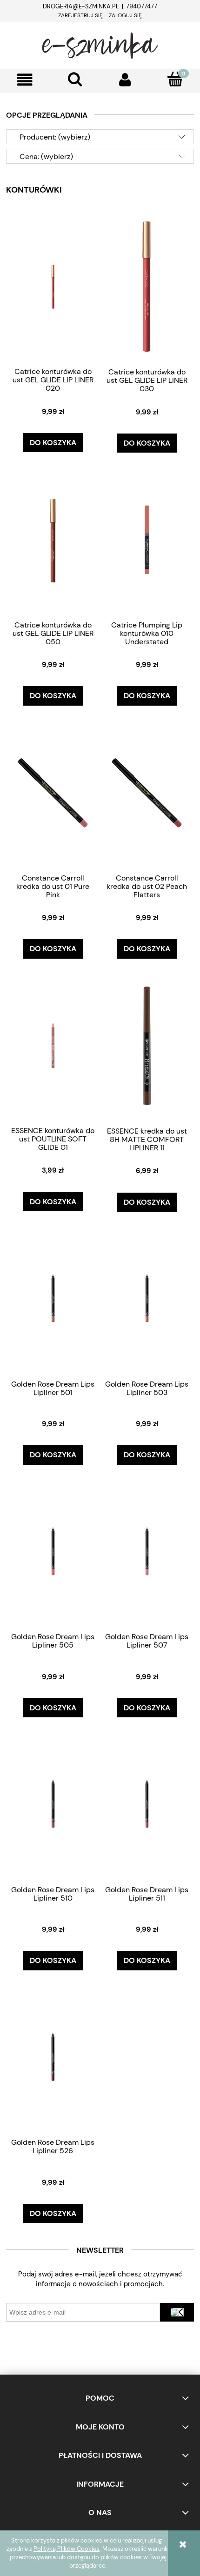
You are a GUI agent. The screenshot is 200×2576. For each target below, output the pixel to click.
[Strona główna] (100, 44)
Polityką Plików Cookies (67, 2549)
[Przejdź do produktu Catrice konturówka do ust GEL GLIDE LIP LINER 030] (147, 286)
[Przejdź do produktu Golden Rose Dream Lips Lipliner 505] (53, 1551)
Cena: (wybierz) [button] (46, 157)
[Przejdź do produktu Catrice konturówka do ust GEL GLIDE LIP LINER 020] (53, 286)
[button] (25, 80)
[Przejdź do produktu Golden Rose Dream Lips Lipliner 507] (147, 1551)
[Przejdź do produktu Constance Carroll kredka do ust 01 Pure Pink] (53, 792)
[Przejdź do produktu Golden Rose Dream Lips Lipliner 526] (53, 2057)
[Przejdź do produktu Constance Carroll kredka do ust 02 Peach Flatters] (147, 792)
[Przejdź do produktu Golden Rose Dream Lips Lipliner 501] (53, 1299)
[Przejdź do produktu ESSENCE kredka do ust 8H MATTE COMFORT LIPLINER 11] (147, 1045)
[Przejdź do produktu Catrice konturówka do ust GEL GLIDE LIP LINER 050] (53, 540)
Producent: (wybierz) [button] (55, 137)
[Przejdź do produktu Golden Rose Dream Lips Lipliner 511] (147, 1804)
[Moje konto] (125, 80)
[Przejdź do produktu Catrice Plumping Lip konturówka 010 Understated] (147, 540)
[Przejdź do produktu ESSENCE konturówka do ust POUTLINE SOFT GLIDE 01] (53, 1045)
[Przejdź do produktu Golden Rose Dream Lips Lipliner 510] (53, 1804)
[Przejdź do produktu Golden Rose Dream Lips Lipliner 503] (147, 1299)
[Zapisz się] (177, 2312)
